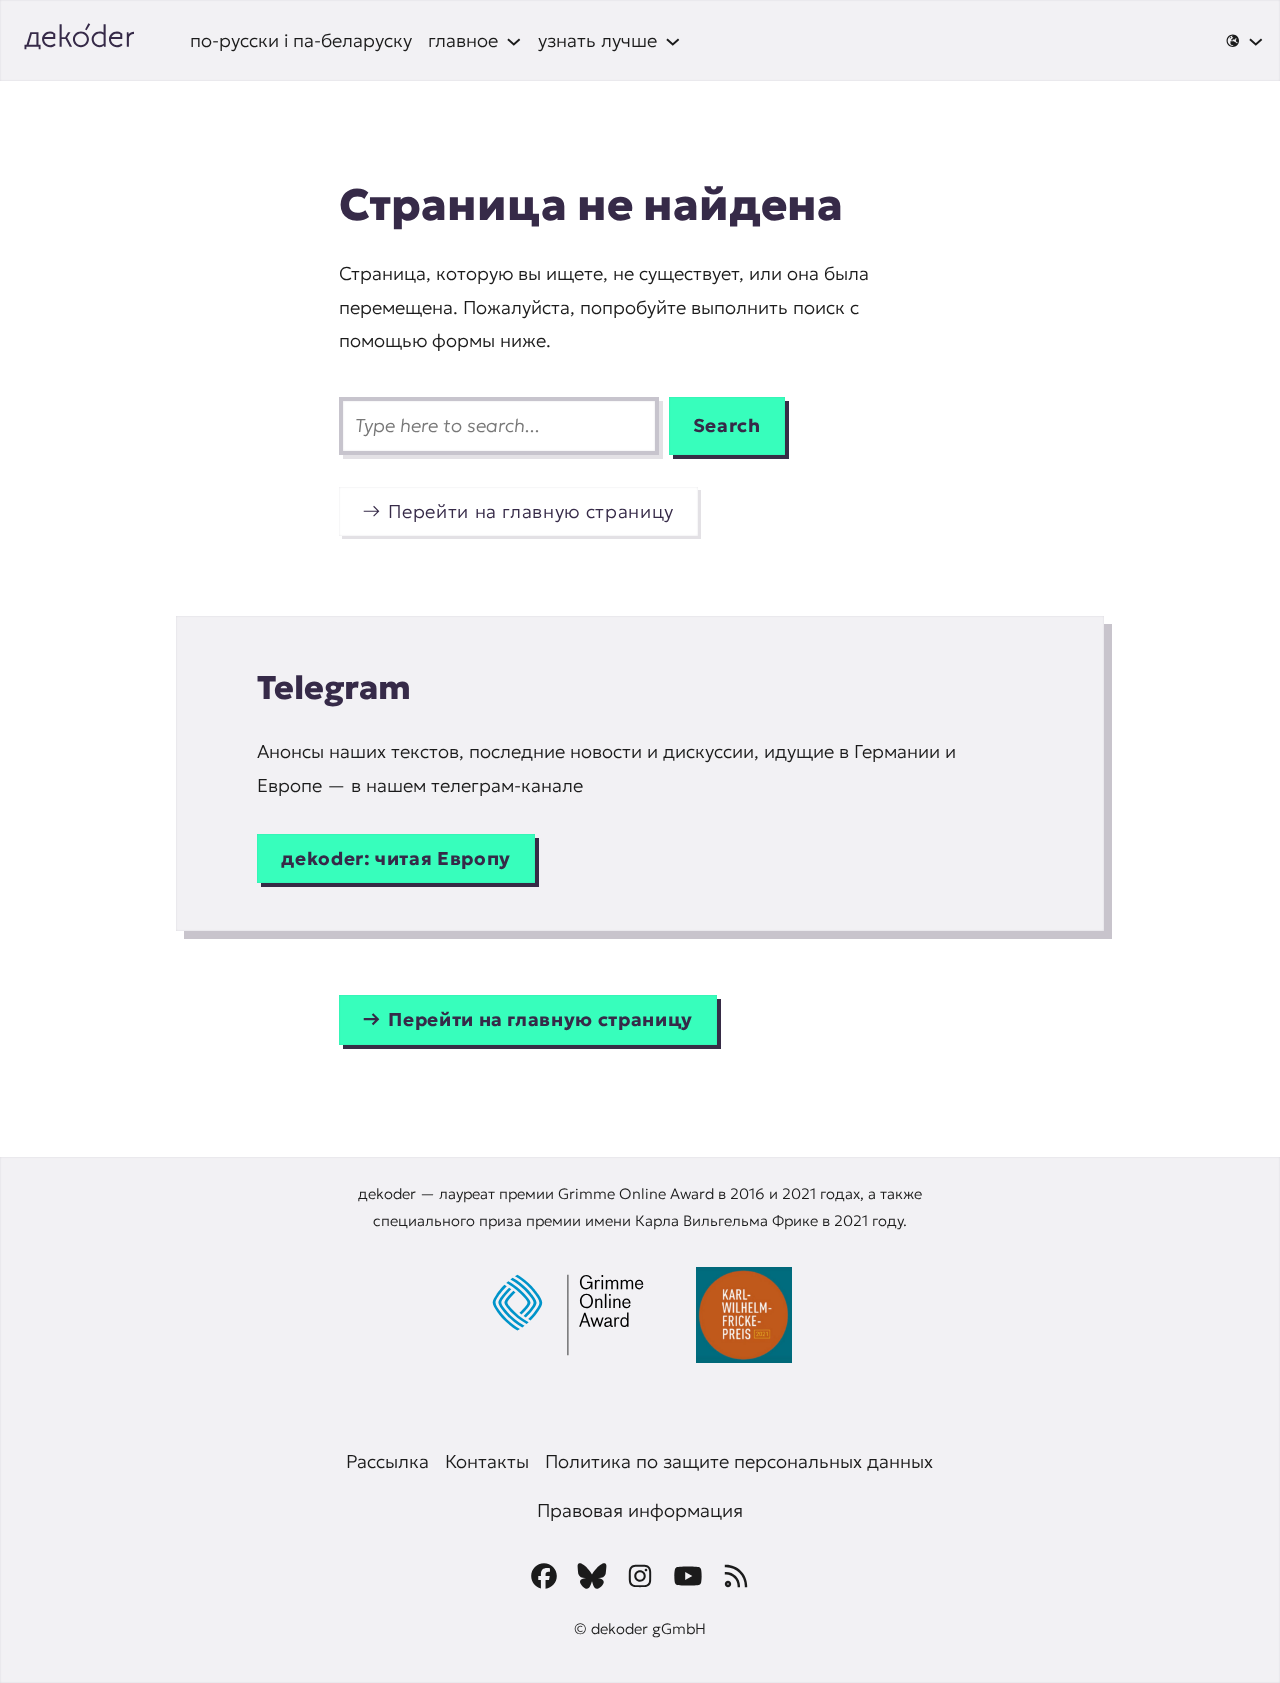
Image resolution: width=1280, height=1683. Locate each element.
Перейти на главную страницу (531, 511)
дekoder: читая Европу (396, 858)
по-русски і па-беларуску (301, 40)
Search (727, 425)
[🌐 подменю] (1244, 41)
